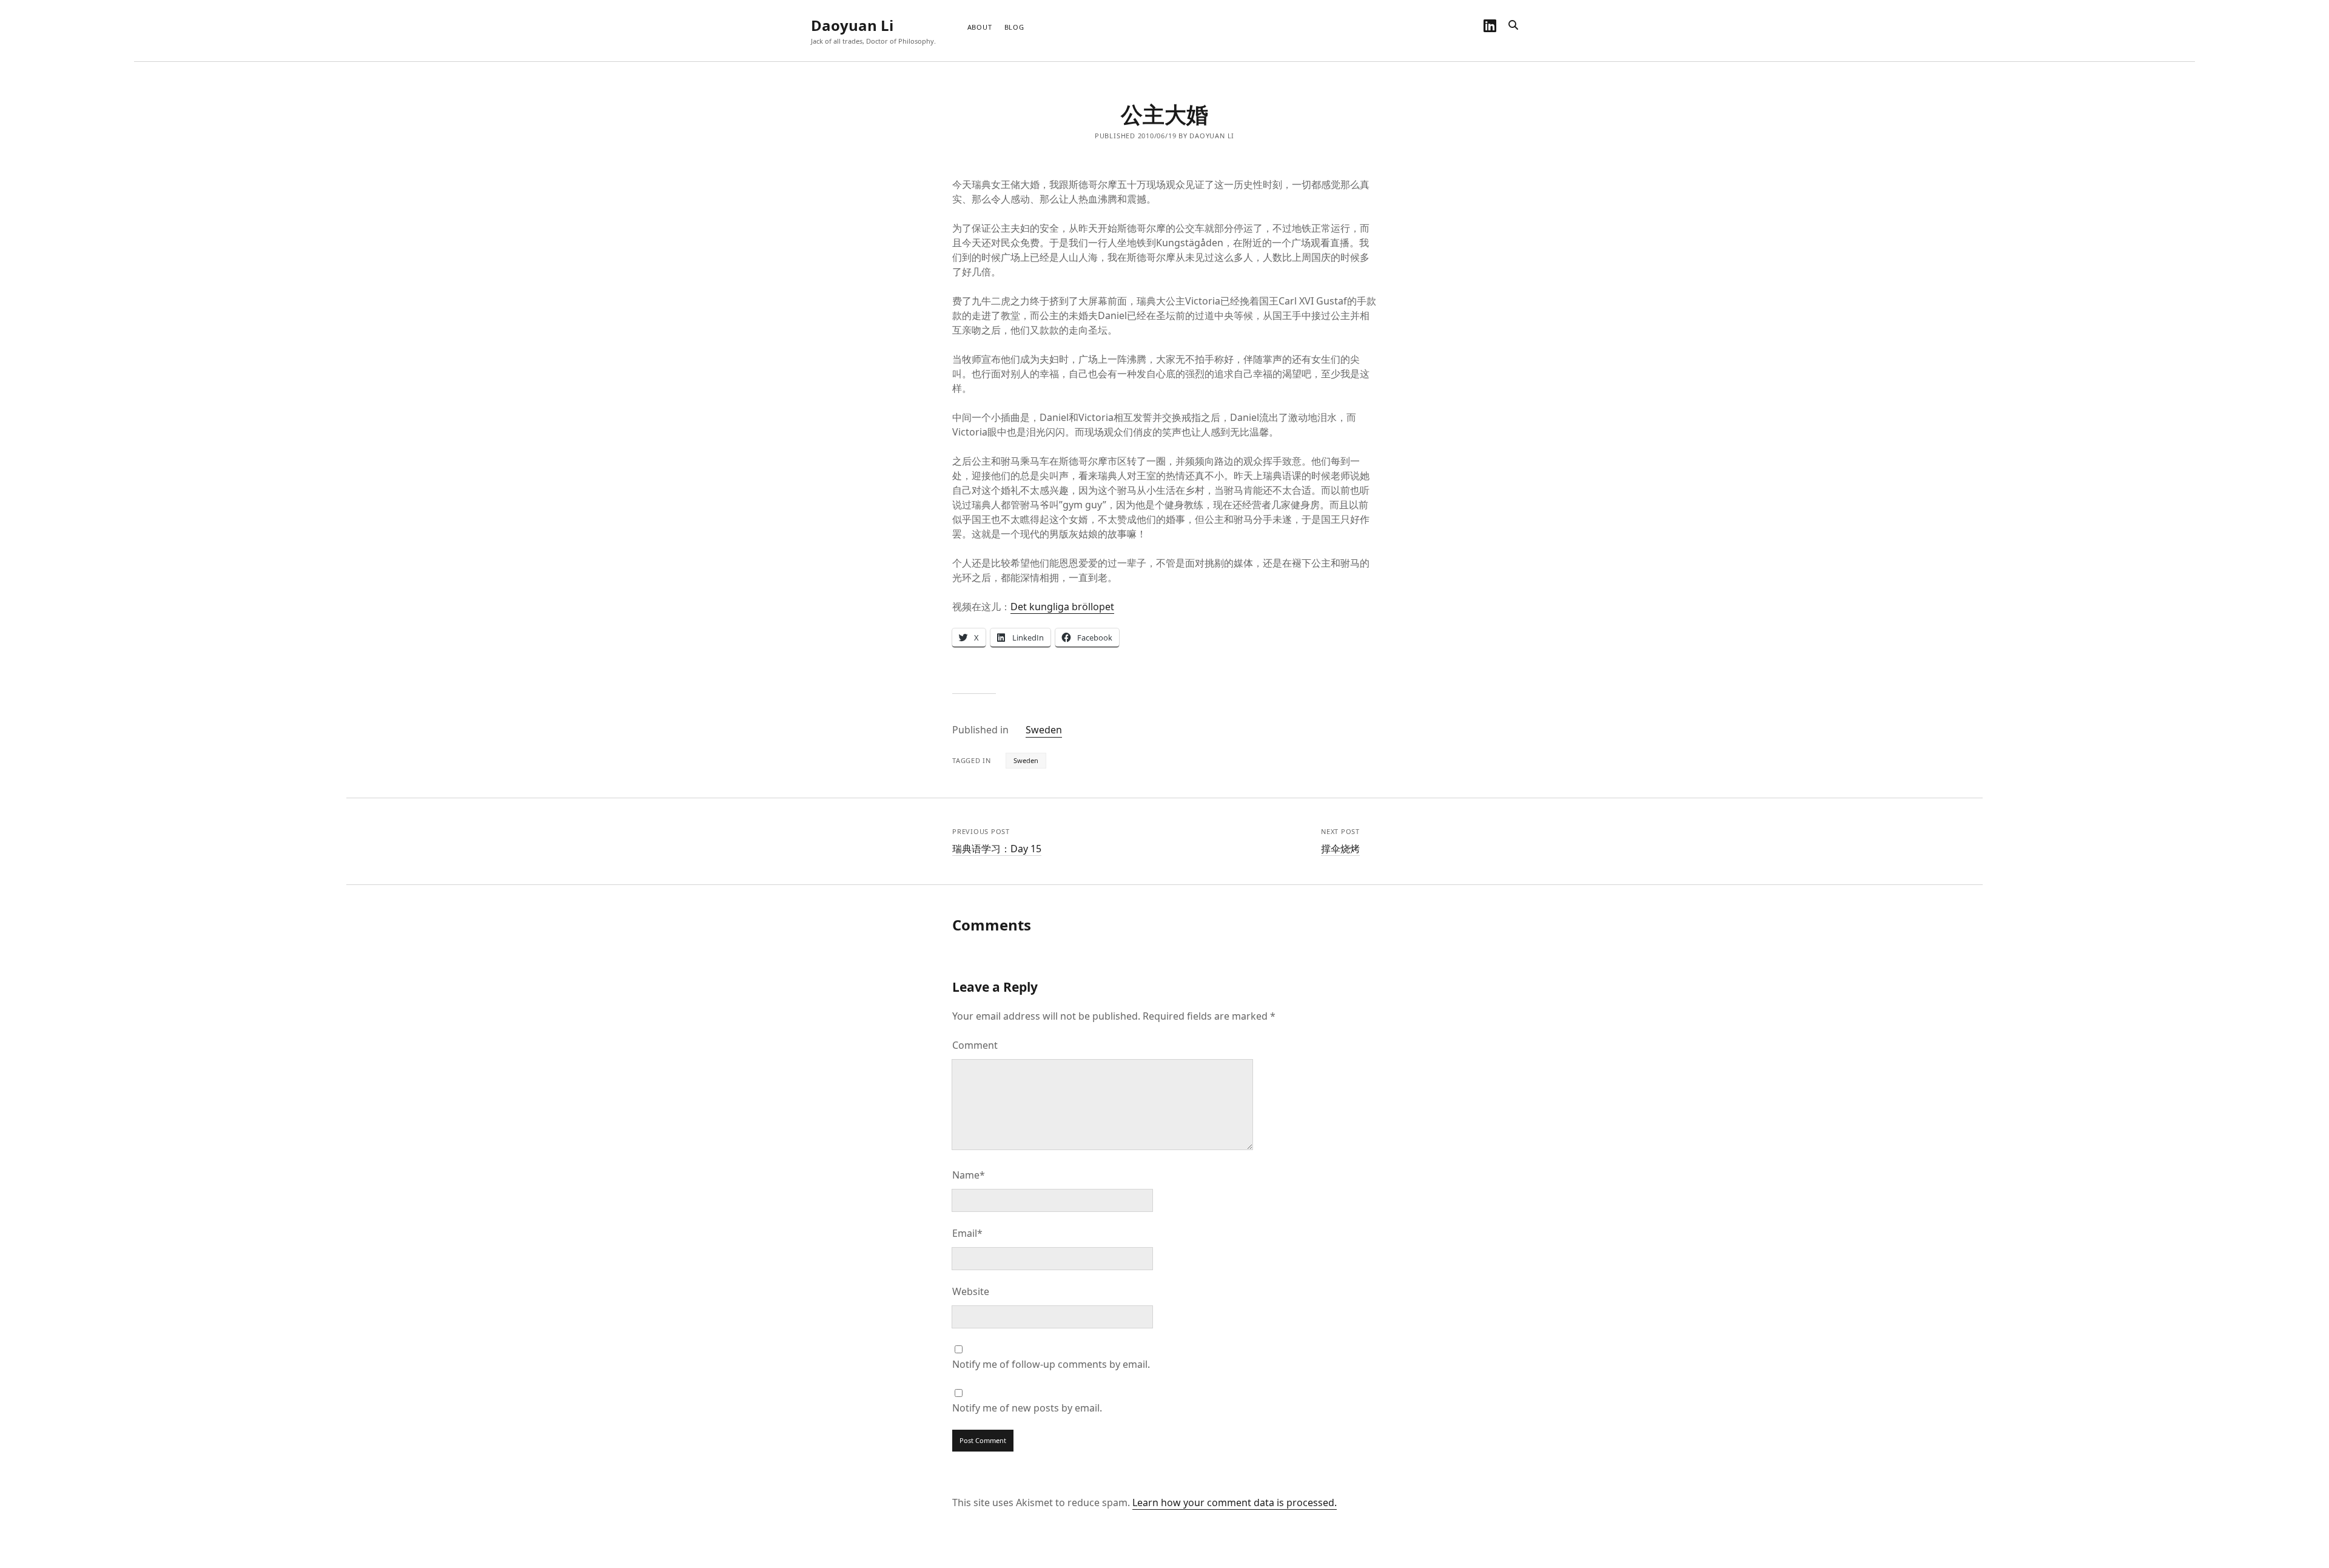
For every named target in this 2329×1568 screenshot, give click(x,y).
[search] (1513, 25)
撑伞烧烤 (1340, 849)
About (980, 27)
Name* (969, 1175)
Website (971, 1291)
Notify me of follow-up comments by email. (1051, 1364)
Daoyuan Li (852, 25)
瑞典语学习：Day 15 (997, 849)
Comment (975, 1045)
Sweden (1044, 730)
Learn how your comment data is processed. (1235, 1502)
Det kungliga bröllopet (1062, 607)
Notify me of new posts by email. (1027, 1408)
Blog (1014, 27)
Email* (967, 1233)
